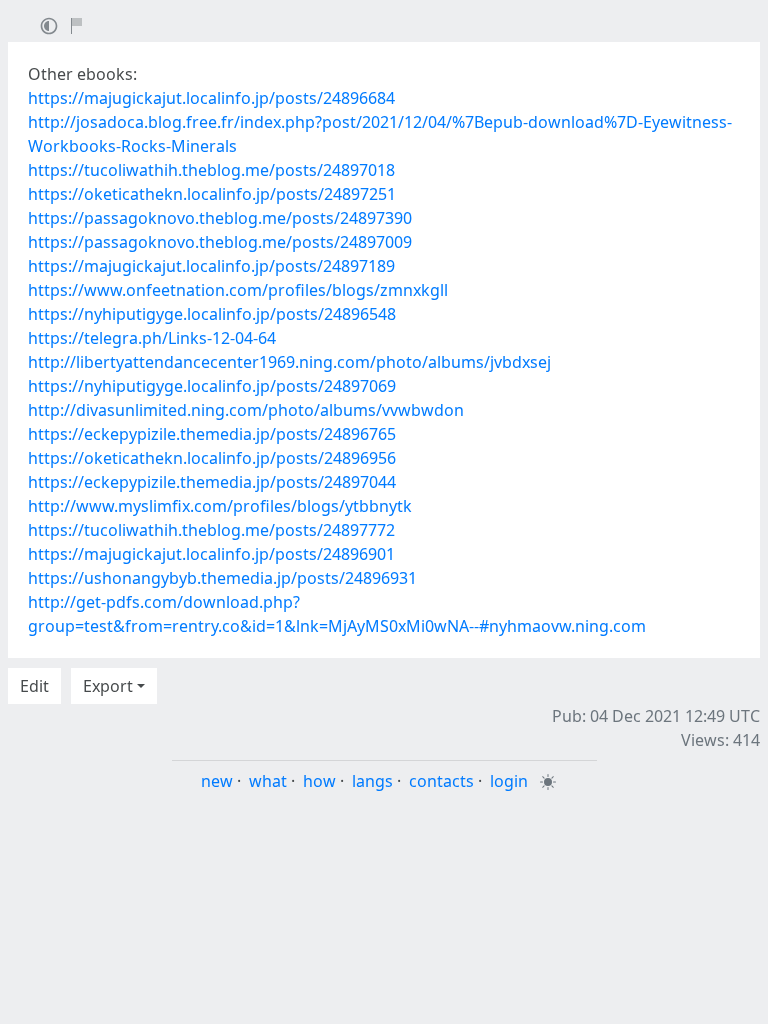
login (509, 781)
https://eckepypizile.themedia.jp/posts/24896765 (212, 434)
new (217, 781)
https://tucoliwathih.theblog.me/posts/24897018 (211, 170)
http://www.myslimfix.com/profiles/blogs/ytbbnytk (220, 506)
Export (108, 686)
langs (372, 781)
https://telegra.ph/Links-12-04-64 (152, 338)
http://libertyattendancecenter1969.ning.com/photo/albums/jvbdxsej (289, 362)
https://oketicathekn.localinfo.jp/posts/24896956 (212, 458)
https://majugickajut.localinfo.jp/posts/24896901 (211, 554)
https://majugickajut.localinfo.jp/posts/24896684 (211, 98)
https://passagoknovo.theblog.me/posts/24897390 (220, 218)
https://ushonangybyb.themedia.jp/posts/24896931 (222, 578)
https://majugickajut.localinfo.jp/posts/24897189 (211, 266)
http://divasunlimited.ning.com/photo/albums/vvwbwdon (246, 410)
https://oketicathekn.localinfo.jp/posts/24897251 (212, 194)
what (268, 781)
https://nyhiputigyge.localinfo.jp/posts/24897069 (212, 386)
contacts (441, 781)
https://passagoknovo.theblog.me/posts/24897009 (220, 242)
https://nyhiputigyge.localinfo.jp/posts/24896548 (212, 314)
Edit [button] (34, 686)
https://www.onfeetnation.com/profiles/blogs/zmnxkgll (238, 290)
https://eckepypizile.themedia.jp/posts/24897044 (212, 482)
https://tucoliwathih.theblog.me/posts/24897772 (211, 530)
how (319, 781)
